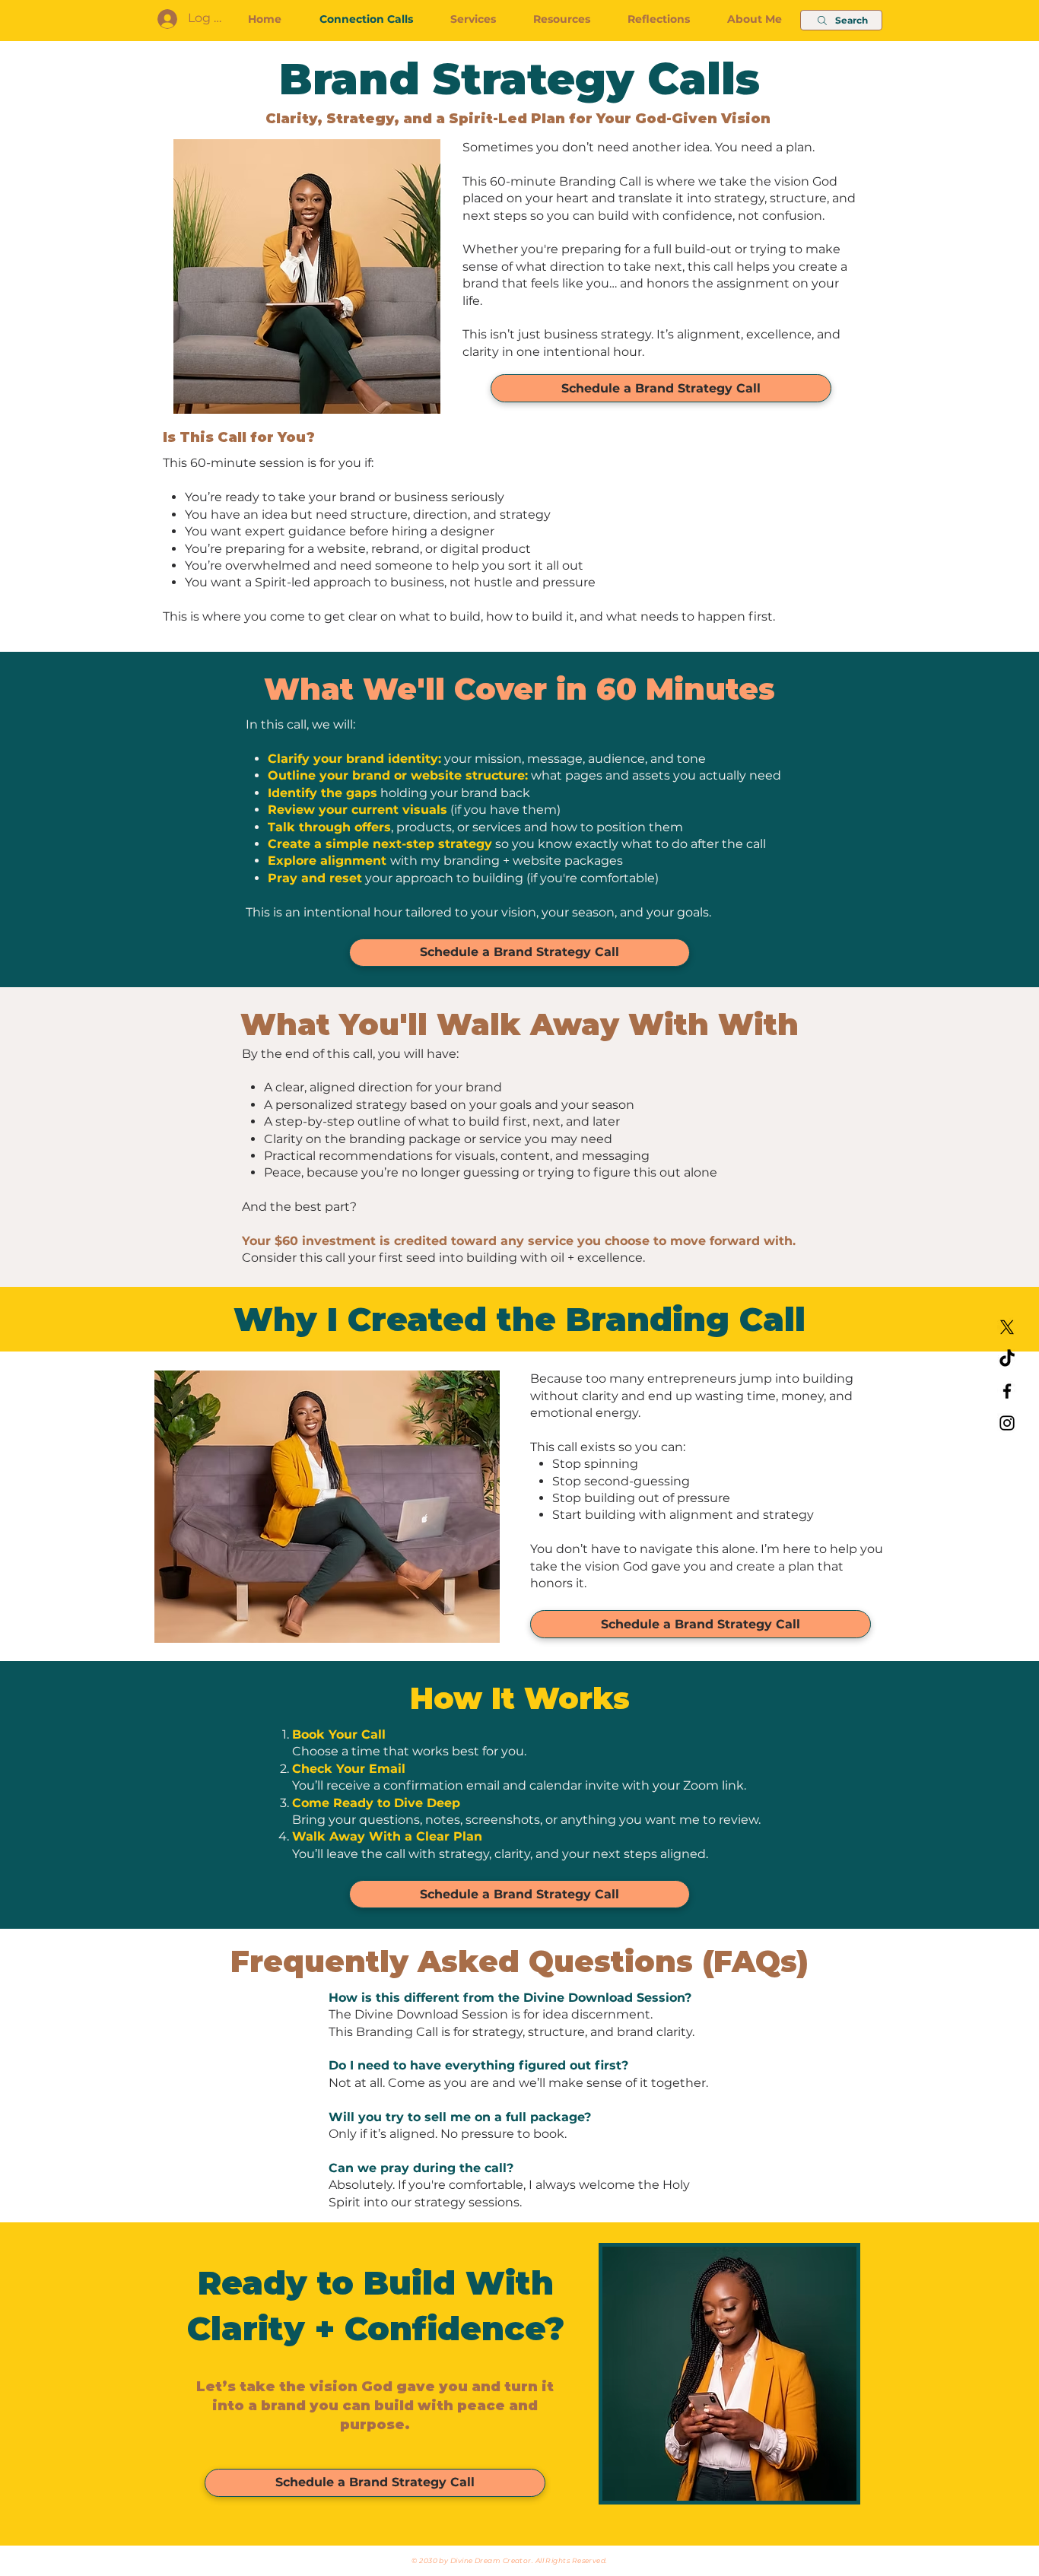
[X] (1007, 1327)
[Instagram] (1007, 1423)
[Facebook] (1007, 1391)
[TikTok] (1007, 1359)
